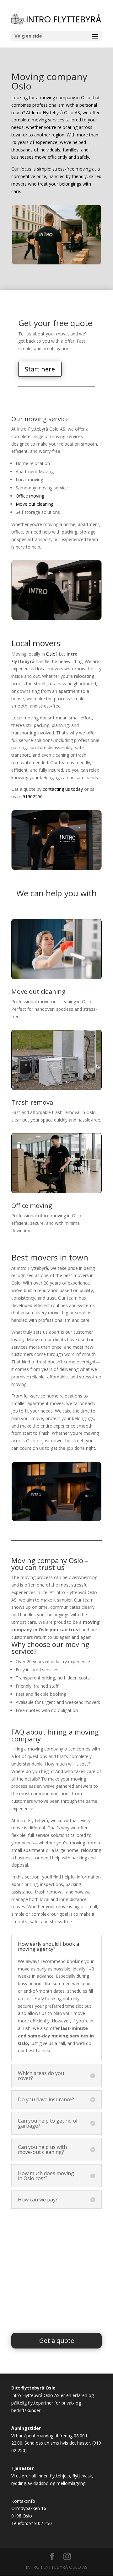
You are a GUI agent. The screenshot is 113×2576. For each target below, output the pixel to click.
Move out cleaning (35, 504)
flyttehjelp (60, 2476)
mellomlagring (71, 2483)
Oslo (51, 654)
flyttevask (82, 2476)
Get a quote (57, 2341)
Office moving (30, 496)
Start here (40, 369)
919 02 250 (40, 2523)
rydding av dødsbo (30, 2483)
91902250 (33, 797)
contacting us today (63, 789)
